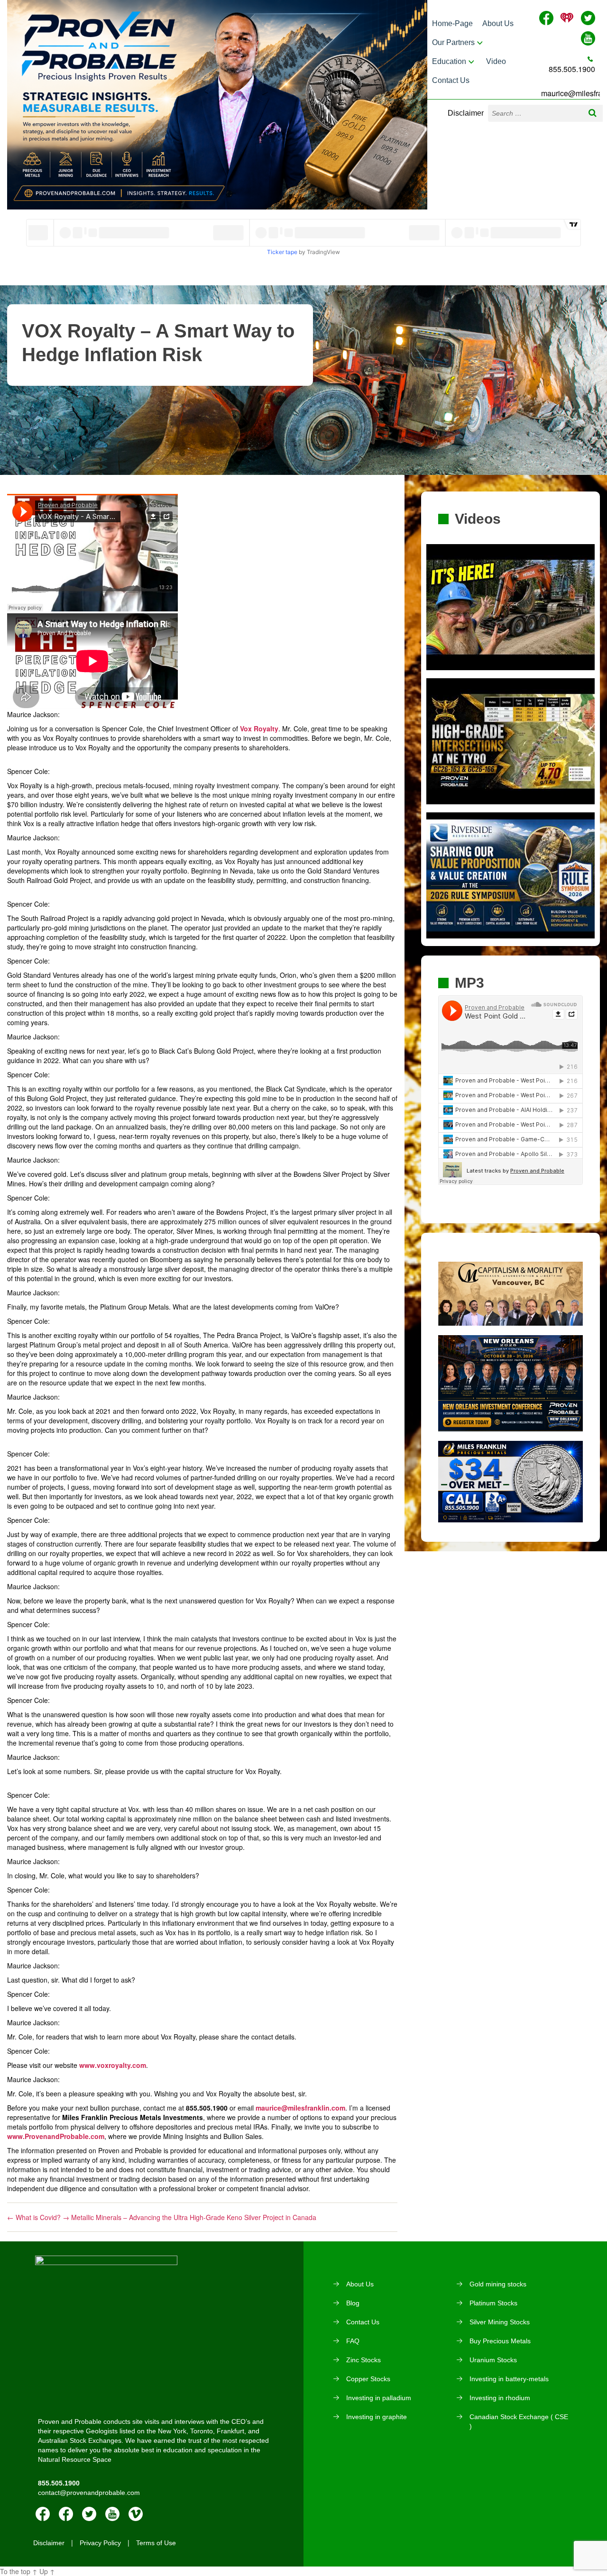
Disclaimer (466, 113)
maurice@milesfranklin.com (300, 2108)
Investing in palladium (379, 2398)
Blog (353, 2303)
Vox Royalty (259, 728)
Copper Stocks (368, 2379)
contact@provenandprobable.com (89, 2493)
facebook (43, 2514)
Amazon (66, 2514)
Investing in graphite (377, 2417)
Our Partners (453, 42)
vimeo (136, 2514)
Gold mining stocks (498, 2284)
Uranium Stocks (493, 2360)
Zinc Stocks (363, 2360)
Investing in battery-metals (509, 2379)
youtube (112, 2514)
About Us (498, 23)
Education (449, 61)
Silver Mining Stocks (500, 2322)
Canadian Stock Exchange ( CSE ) (519, 2421)
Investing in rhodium (500, 2398)
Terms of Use (156, 2543)
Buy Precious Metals (500, 2341)
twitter (89, 2514)
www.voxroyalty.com (113, 2065)
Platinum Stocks (493, 2303)
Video (496, 61)
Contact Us (451, 80)
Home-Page (452, 23)
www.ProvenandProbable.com (56, 2136)
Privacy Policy (100, 2543)
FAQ (353, 2341)
